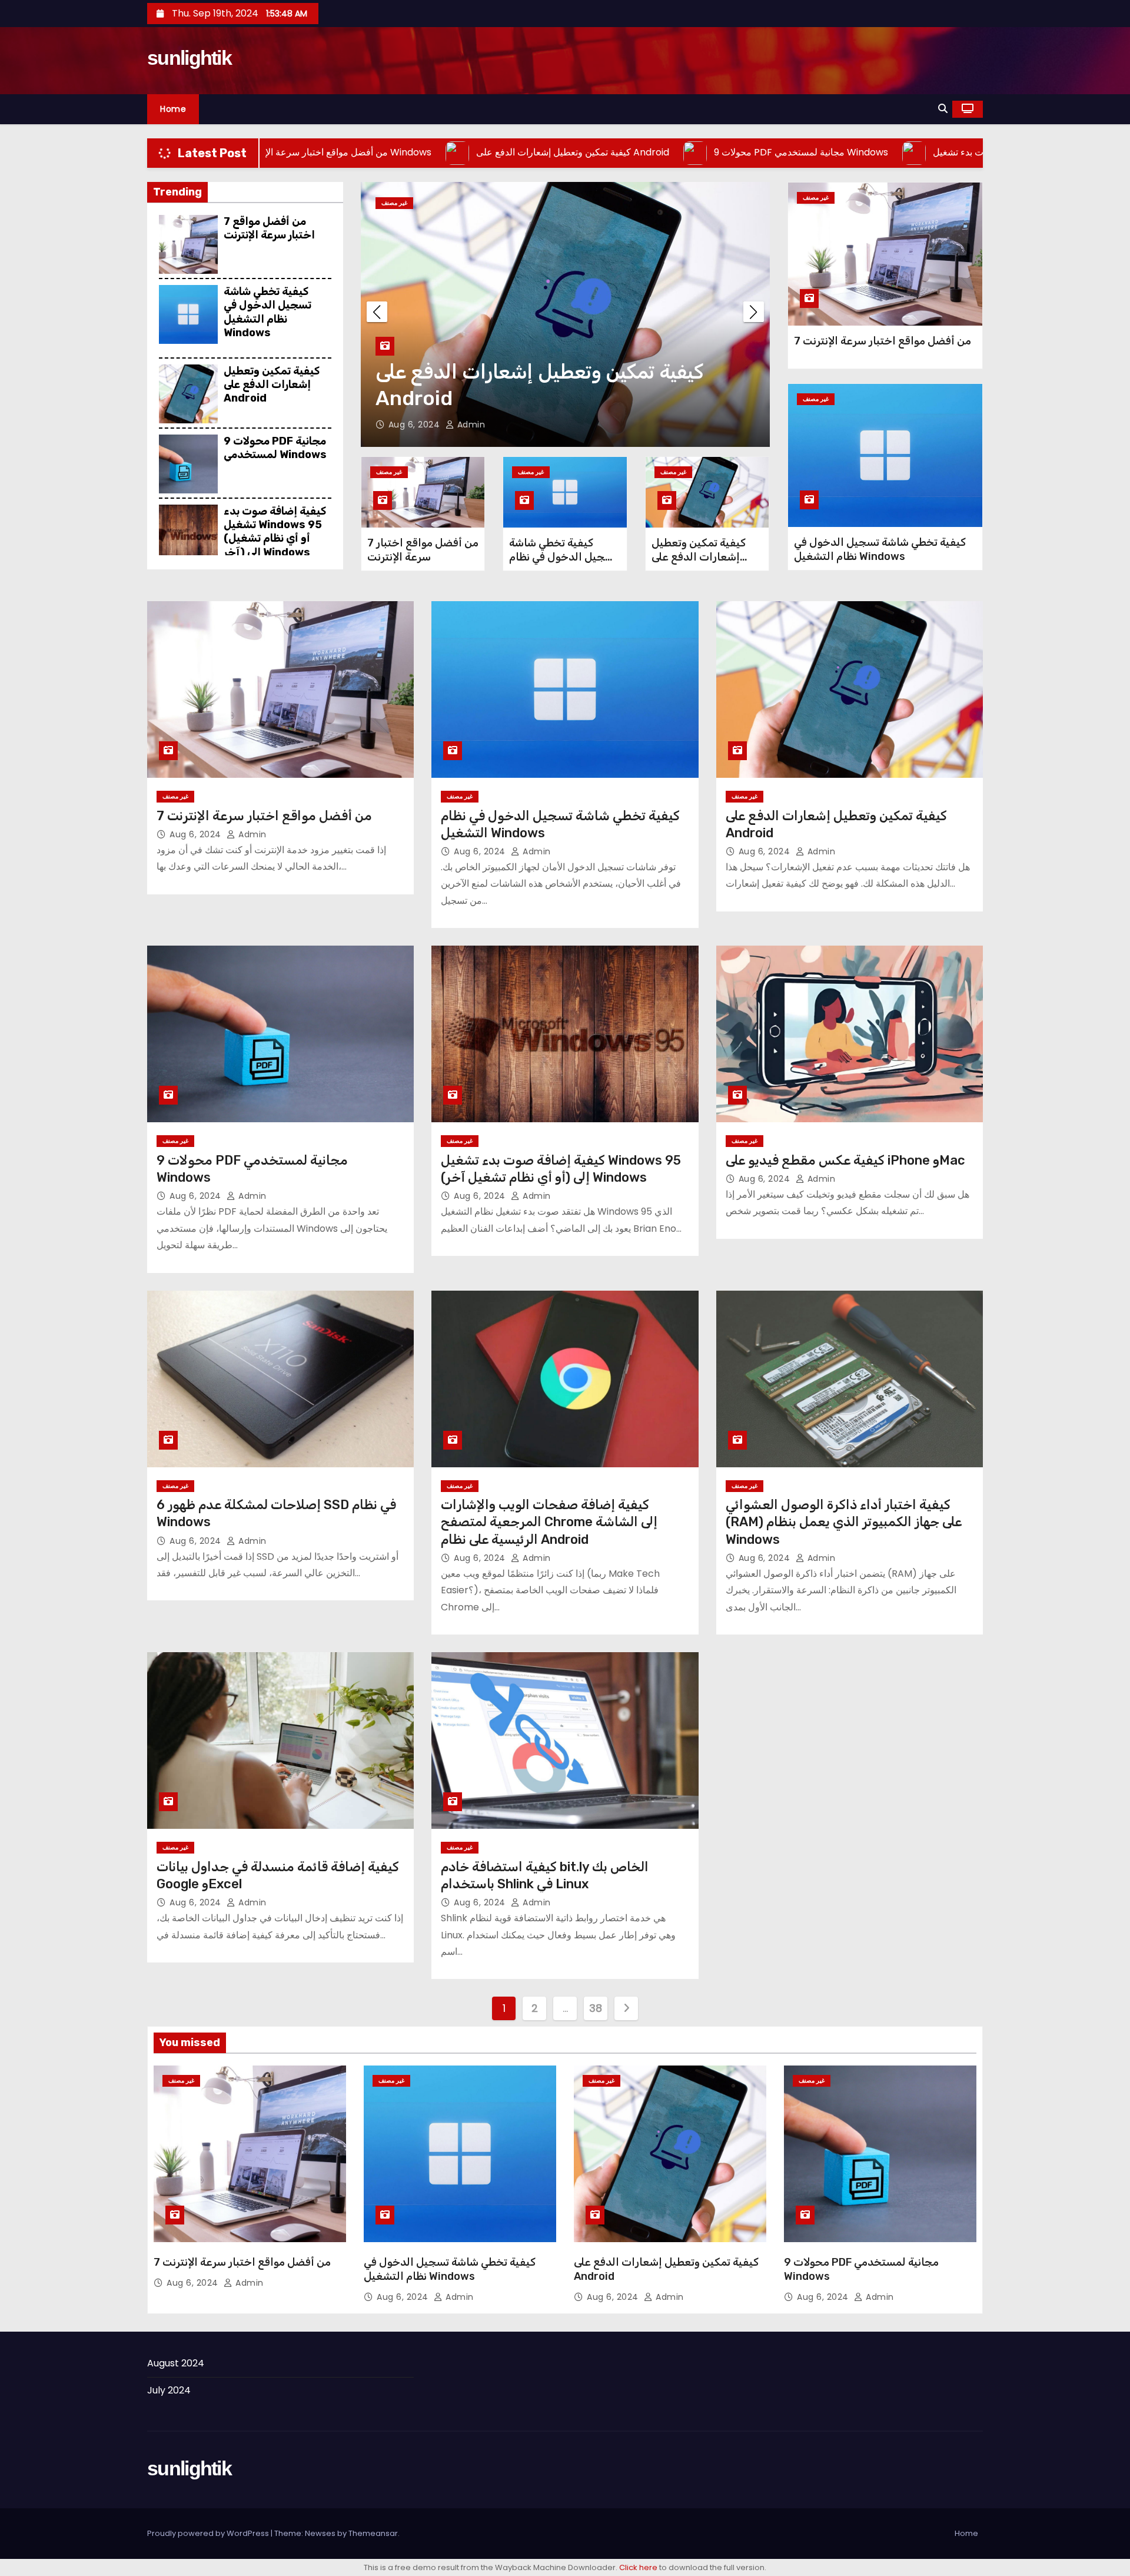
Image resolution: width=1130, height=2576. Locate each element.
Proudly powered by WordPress (209, 2533)
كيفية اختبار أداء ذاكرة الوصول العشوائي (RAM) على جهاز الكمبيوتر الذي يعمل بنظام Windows (844, 1522)
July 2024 (169, 2390)
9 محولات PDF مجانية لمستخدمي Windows (275, 448)
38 (595, 2008)
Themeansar (373, 2533)
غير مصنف (394, 203)
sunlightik (189, 58)
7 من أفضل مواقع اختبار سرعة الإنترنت (269, 228)
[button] (943, 109)
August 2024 (176, 2363)
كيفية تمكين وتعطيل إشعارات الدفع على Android (272, 385)
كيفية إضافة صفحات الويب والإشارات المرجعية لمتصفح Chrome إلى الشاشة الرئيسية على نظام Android (549, 1522)
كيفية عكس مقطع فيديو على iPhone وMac (845, 1160)
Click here (638, 2567)
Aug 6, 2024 (416, 425)
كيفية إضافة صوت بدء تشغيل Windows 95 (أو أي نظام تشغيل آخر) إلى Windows (275, 532)
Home (173, 109)
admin (470, 425)
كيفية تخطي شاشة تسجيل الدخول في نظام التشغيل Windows (267, 312)
